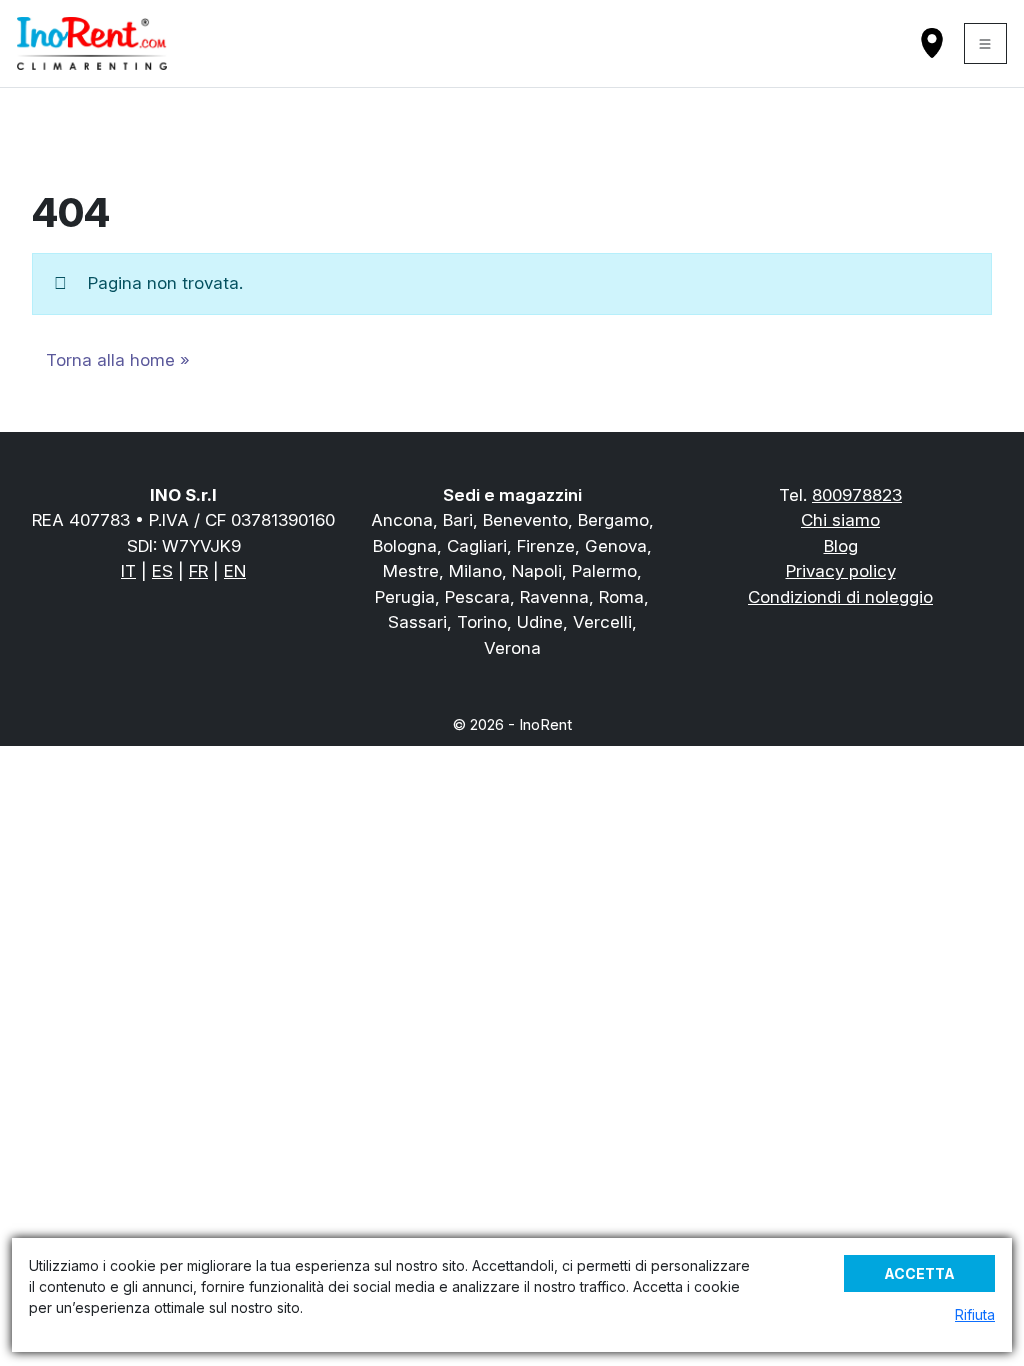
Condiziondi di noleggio (840, 597)
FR (198, 571)
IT (128, 571)
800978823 (857, 495)
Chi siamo (840, 520)
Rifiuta (975, 1314)
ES (162, 571)
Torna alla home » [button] (118, 360)
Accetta (919, 1273)
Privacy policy (841, 571)
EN (235, 571)
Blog (841, 546)
